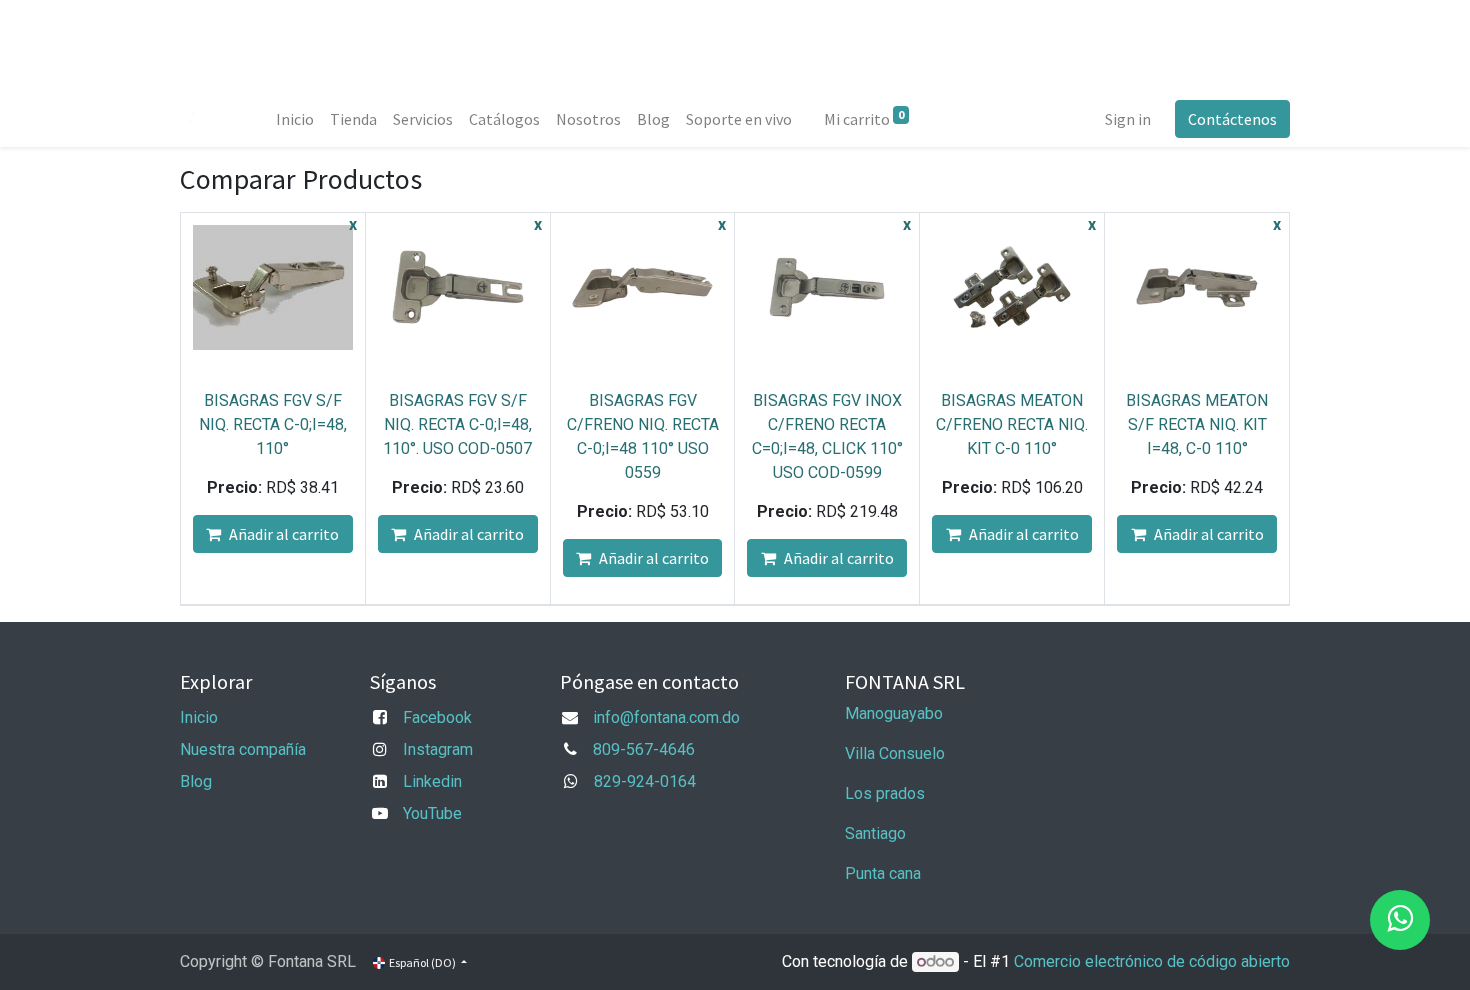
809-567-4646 (644, 749)
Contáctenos (1232, 119)
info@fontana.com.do (666, 717)
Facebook (437, 717)
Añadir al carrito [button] (284, 534)
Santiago (875, 833)
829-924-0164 (645, 781)
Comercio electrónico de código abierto (1152, 961)
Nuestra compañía (243, 749)
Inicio (199, 717)
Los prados (885, 793)
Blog (196, 781)
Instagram (438, 749)
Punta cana (885, 873)
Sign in (1128, 119)
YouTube (432, 813)
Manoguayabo (894, 713)
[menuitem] (295, 119)
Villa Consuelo (895, 753)
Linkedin (432, 781)
